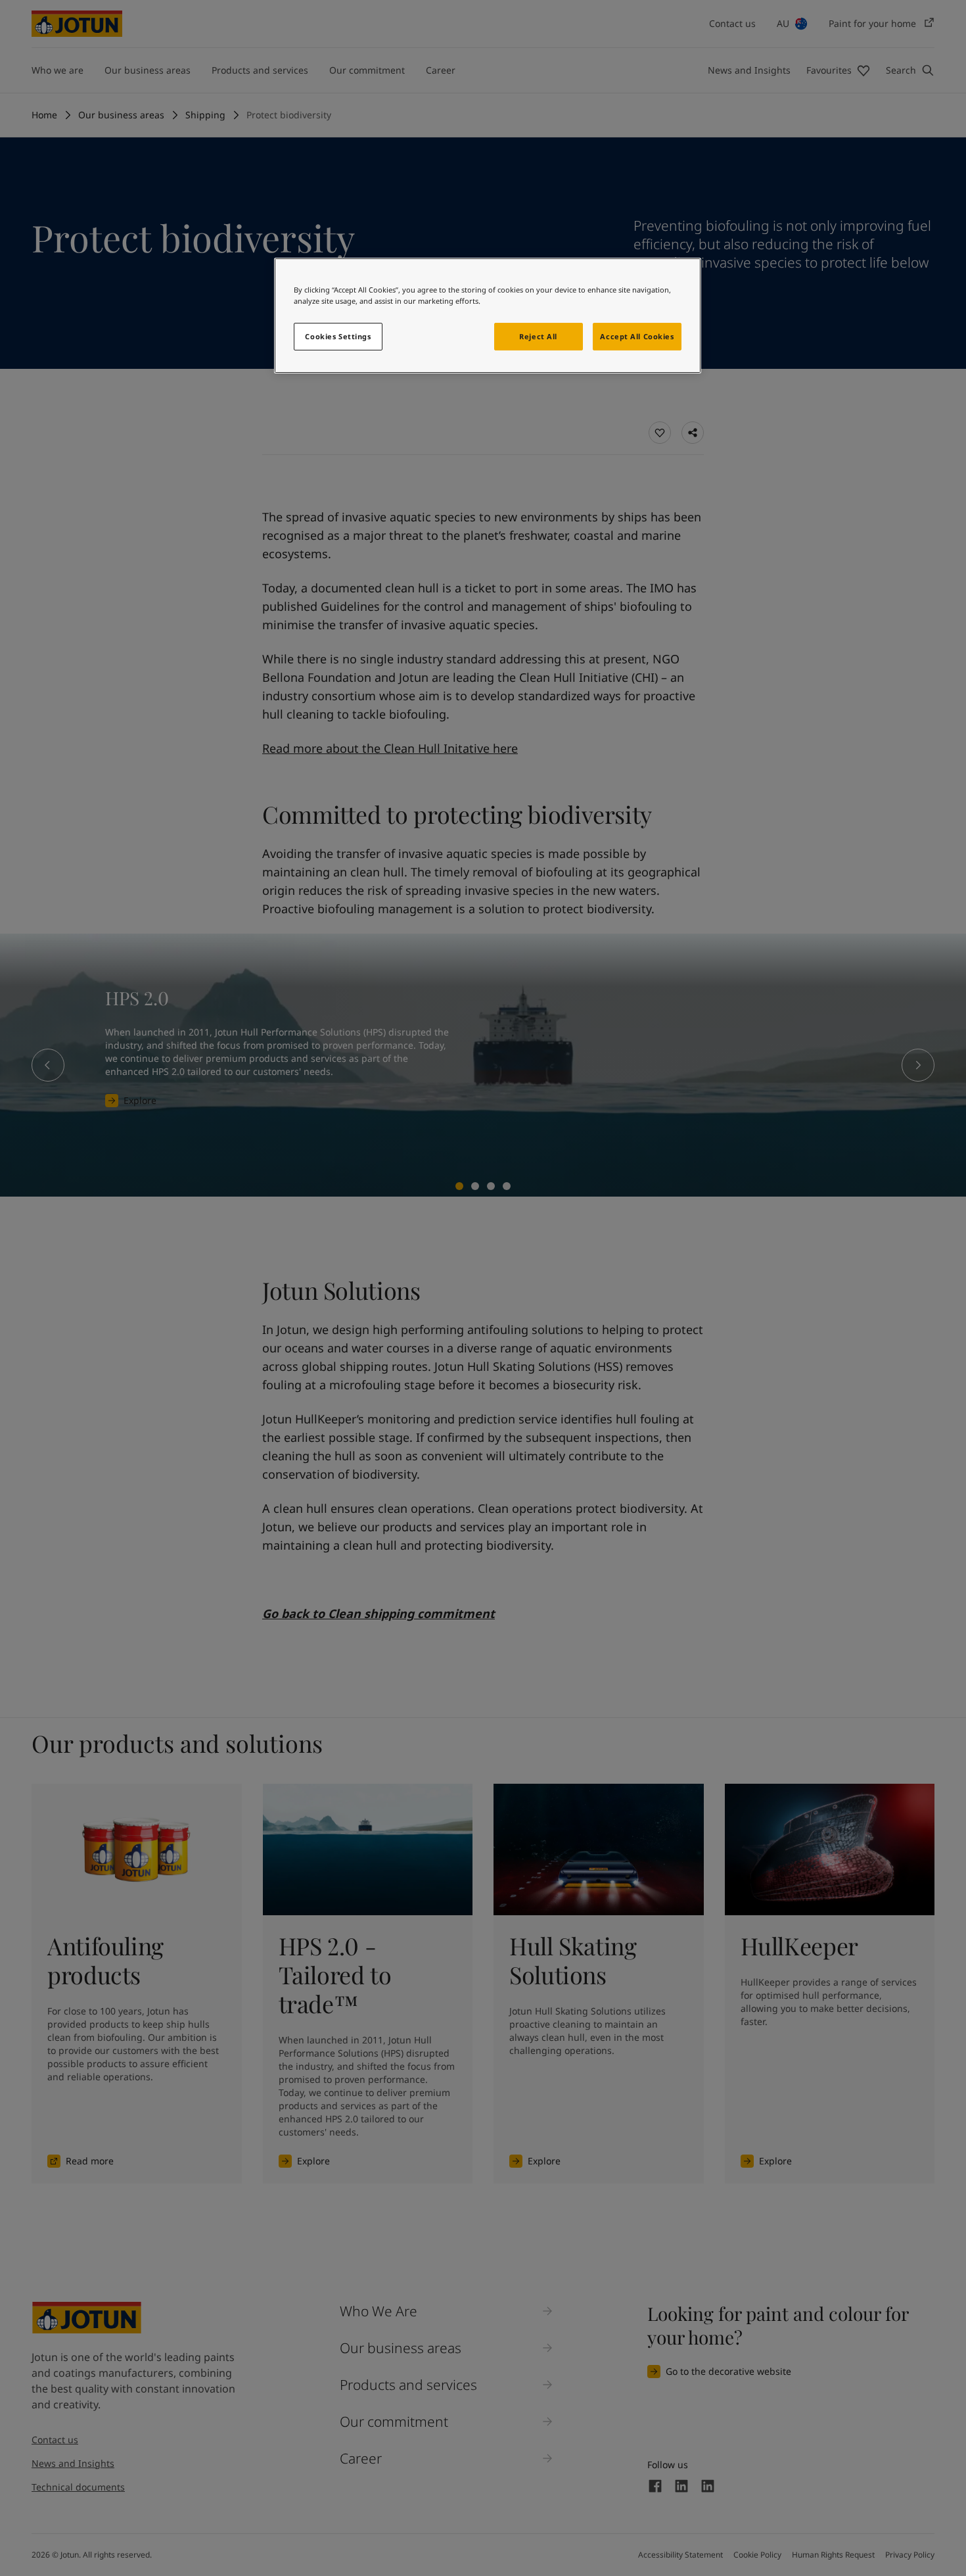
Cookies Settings (338, 336)
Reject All (538, 336)
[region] (488, 316)
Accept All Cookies (637, 336)
